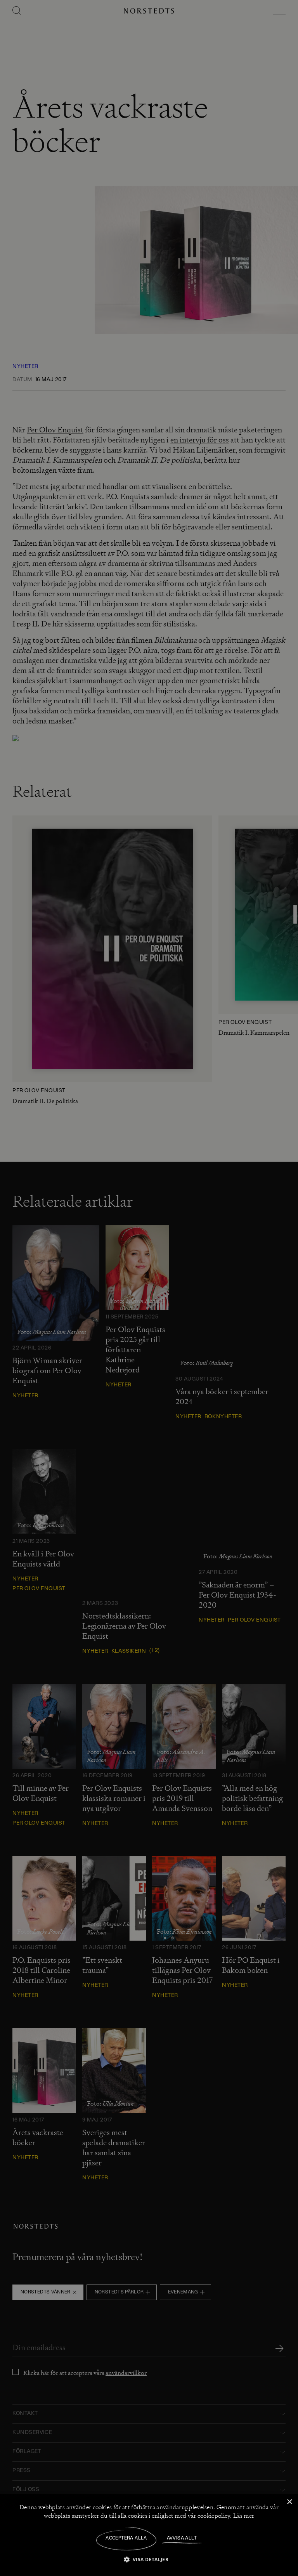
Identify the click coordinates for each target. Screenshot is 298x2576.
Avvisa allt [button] (182, 2538)
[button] (149, 2559)
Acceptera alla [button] (126, 2538)
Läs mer (244, 2516)
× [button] (289, 2502)
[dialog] (149, 1288)
